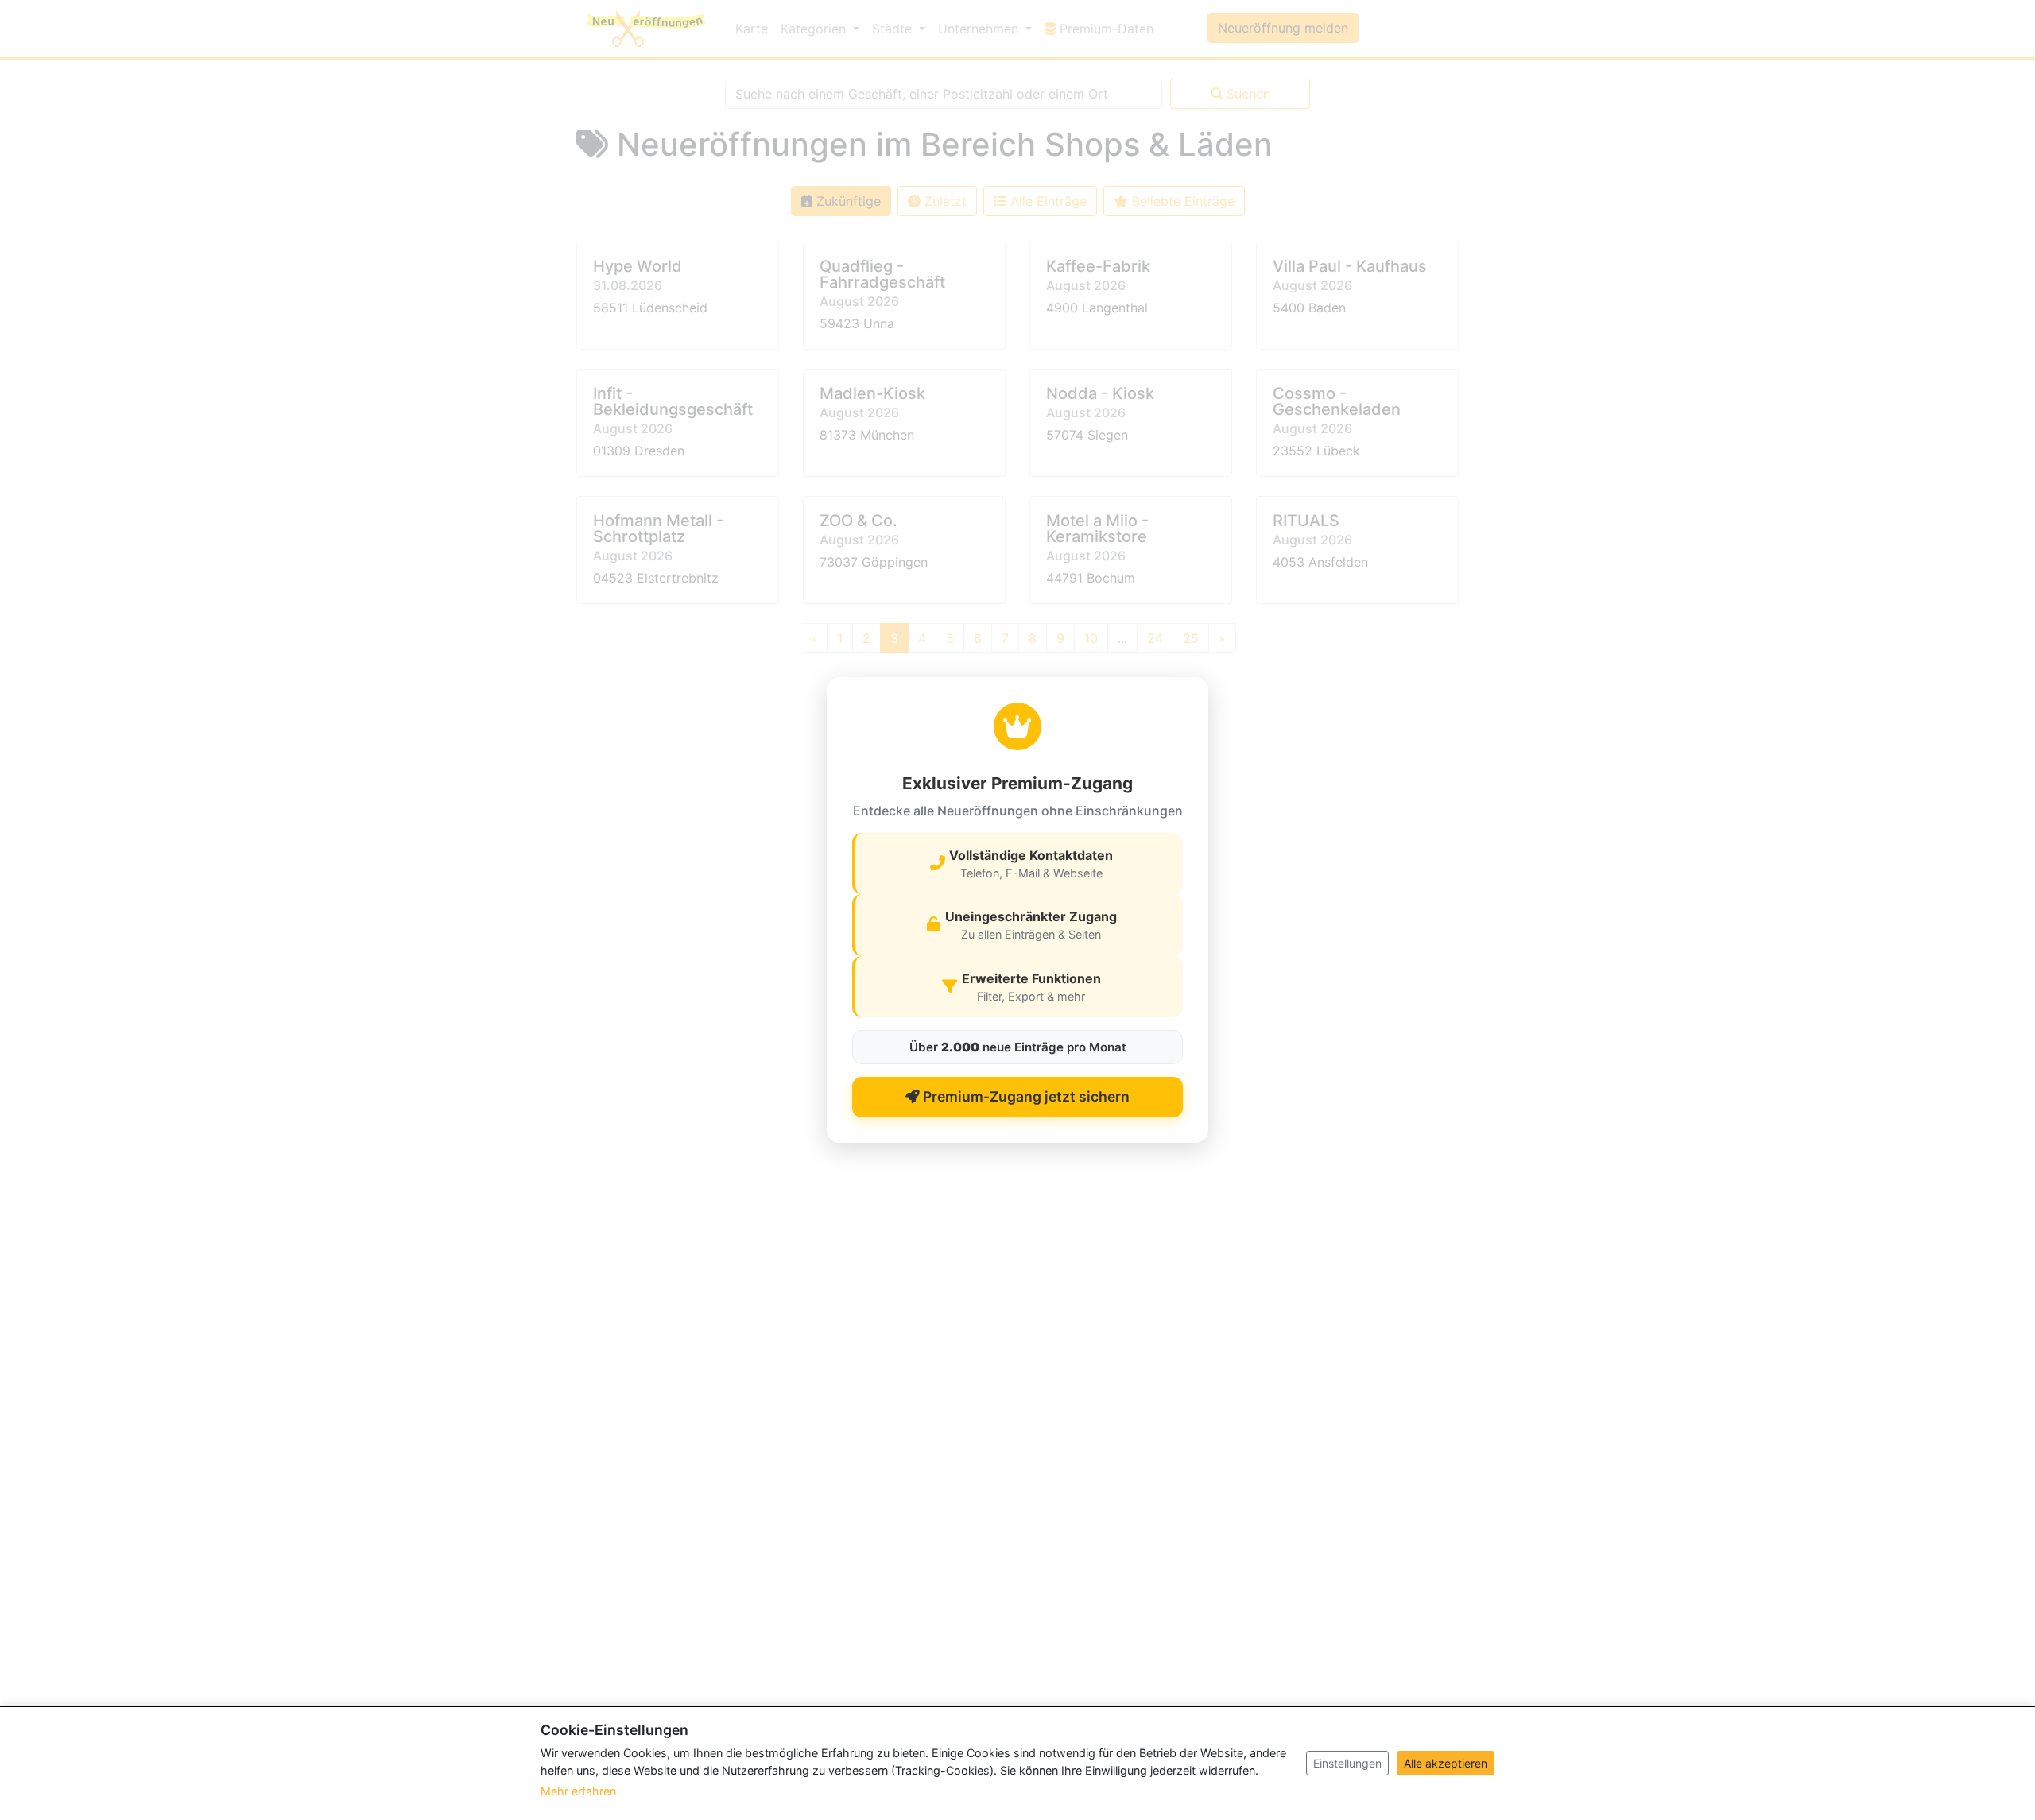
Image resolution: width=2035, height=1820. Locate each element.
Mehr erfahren (578, 1791)
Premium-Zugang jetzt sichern (1025, 1096)
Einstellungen (1347, 1763)
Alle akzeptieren (1446, 1763)
